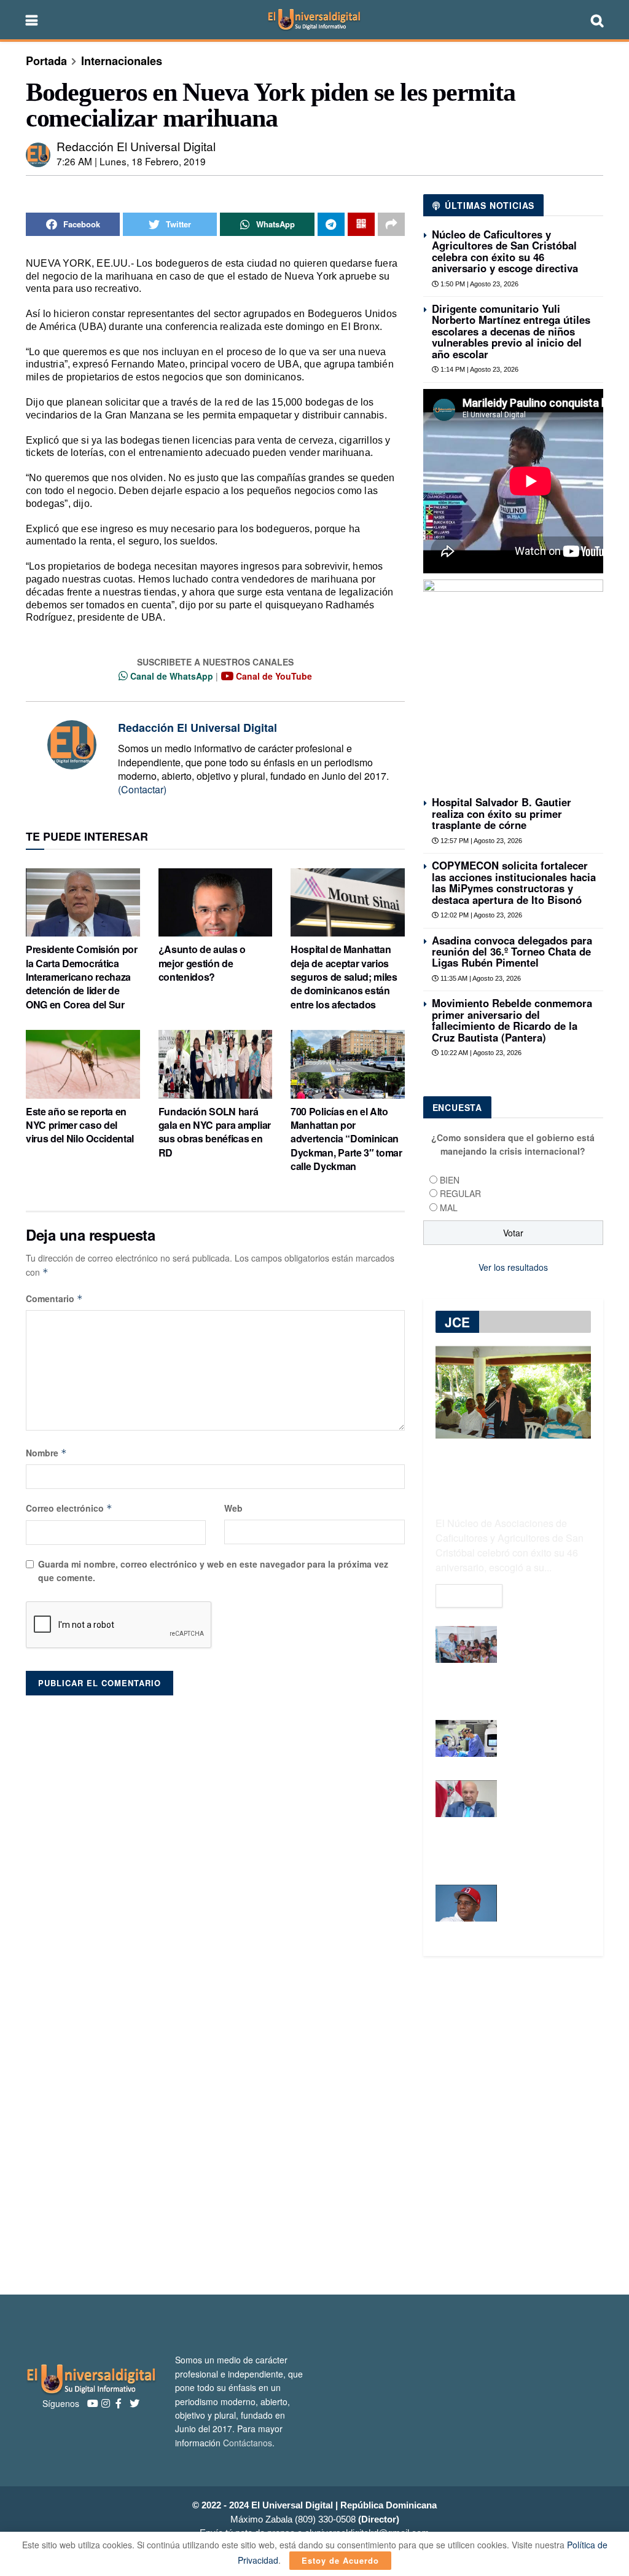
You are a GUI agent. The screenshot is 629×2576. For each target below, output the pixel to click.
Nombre (46, 1453)
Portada (46, 61)
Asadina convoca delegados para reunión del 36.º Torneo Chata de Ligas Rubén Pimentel (512, 952)
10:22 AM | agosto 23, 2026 (480, 1053)
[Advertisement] (314, 2126)
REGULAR (460, 1193)
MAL (449, 1207)
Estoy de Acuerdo (340, 2560)
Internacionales (122, 61)
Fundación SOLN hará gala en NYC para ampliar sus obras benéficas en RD (215, 1132)
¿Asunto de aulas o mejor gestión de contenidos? (202, 963)
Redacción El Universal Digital (136, 146)
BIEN (450, 1180)
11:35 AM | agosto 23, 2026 (480, 978)
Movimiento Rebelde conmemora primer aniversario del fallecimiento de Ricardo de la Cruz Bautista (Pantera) (512, 1020)
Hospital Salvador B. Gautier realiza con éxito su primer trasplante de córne (502, 813)
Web (233, 1508)
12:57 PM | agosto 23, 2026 (480, 841)
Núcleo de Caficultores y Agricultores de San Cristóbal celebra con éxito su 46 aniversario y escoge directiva (505, 251)
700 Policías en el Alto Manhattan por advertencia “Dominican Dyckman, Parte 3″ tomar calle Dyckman (346, 1139)
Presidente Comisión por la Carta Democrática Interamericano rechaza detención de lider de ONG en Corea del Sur (82, 977)
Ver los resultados (513, 1267)
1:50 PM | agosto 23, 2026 (479, 284)
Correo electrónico (69, 1508)
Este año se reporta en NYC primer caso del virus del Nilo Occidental (80, 1125)
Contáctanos (248, 2443)
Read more (469, 1596)
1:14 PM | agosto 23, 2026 (479, 369)
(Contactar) (142, 789)
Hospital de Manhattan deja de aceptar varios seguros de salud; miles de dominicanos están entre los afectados (344, 977)
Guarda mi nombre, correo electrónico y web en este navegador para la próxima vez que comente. (213, 1571)
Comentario (54, 1298)
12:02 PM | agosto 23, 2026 (480, 915)
